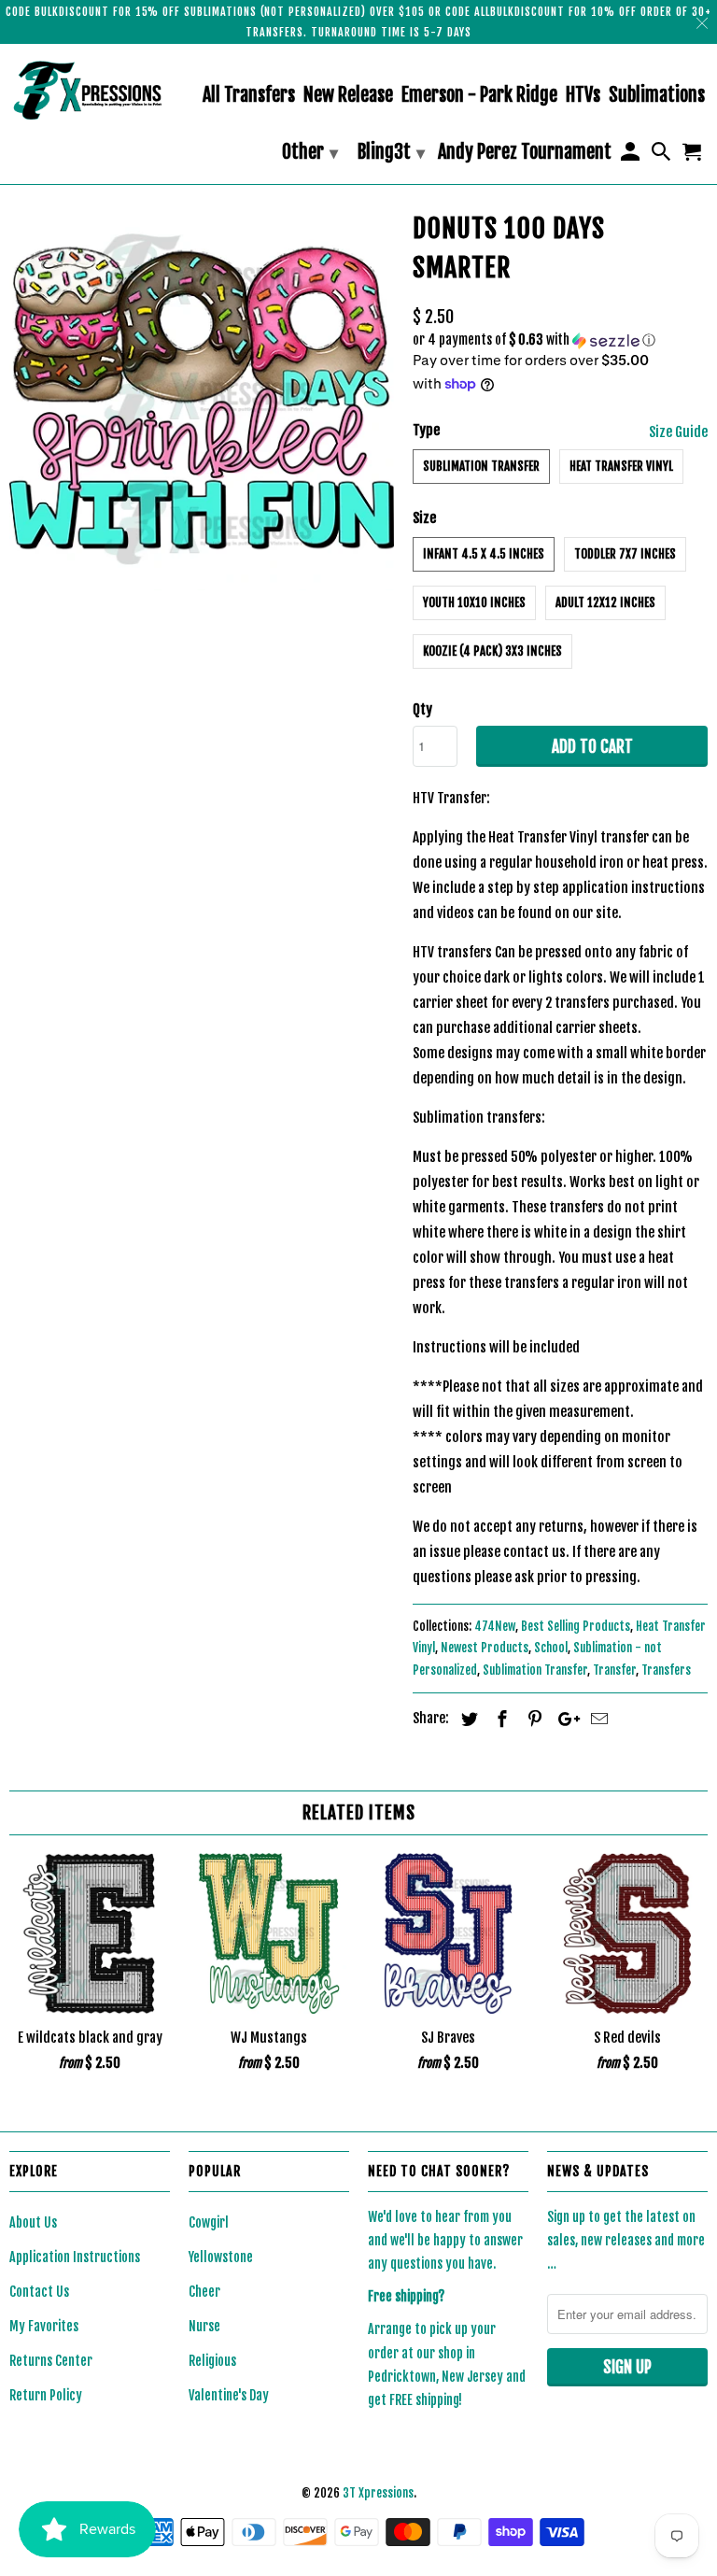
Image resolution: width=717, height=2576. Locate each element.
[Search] (663, 156)
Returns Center (51, 2361)
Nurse (204, 2326)
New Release (348, 96)
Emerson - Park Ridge (479, 96)
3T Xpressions (378, 2493)
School (551, 1648)
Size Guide (678, 432)
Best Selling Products (576, 1626)
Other (310, 152)
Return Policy (46, 2395)
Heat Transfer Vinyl (621, 466)
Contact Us (39, 2292)
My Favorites (44, 2326)
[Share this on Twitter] (467, 1719)
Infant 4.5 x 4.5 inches (484, 554)
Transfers (666, 1670)
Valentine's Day (229, 2395)
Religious (212, 2361)
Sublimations (657, 96)
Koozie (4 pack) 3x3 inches (492, 651)
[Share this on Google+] (564, 1719)
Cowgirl (209, 2222)
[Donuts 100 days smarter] (202, 398)
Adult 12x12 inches (605, 602)
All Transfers (249, 96)
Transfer (614, 1670)
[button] (560, 340)
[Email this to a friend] (597, 1719)
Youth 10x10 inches (474, 602)
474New (495, 1626)
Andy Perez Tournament (525, 153)
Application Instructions (75, 2257)
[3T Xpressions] (90, 90)
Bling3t (391, 152)
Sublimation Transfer (481, 466)
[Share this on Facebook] (499, 1719)
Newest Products (485, 1648)
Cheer (204, 2292)
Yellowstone (221, 2257)
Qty (422, 709)
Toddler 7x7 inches (625, 554)
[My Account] (631, 156)
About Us (33, 2222)
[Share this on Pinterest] (532, 1719)
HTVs (583, 96)
